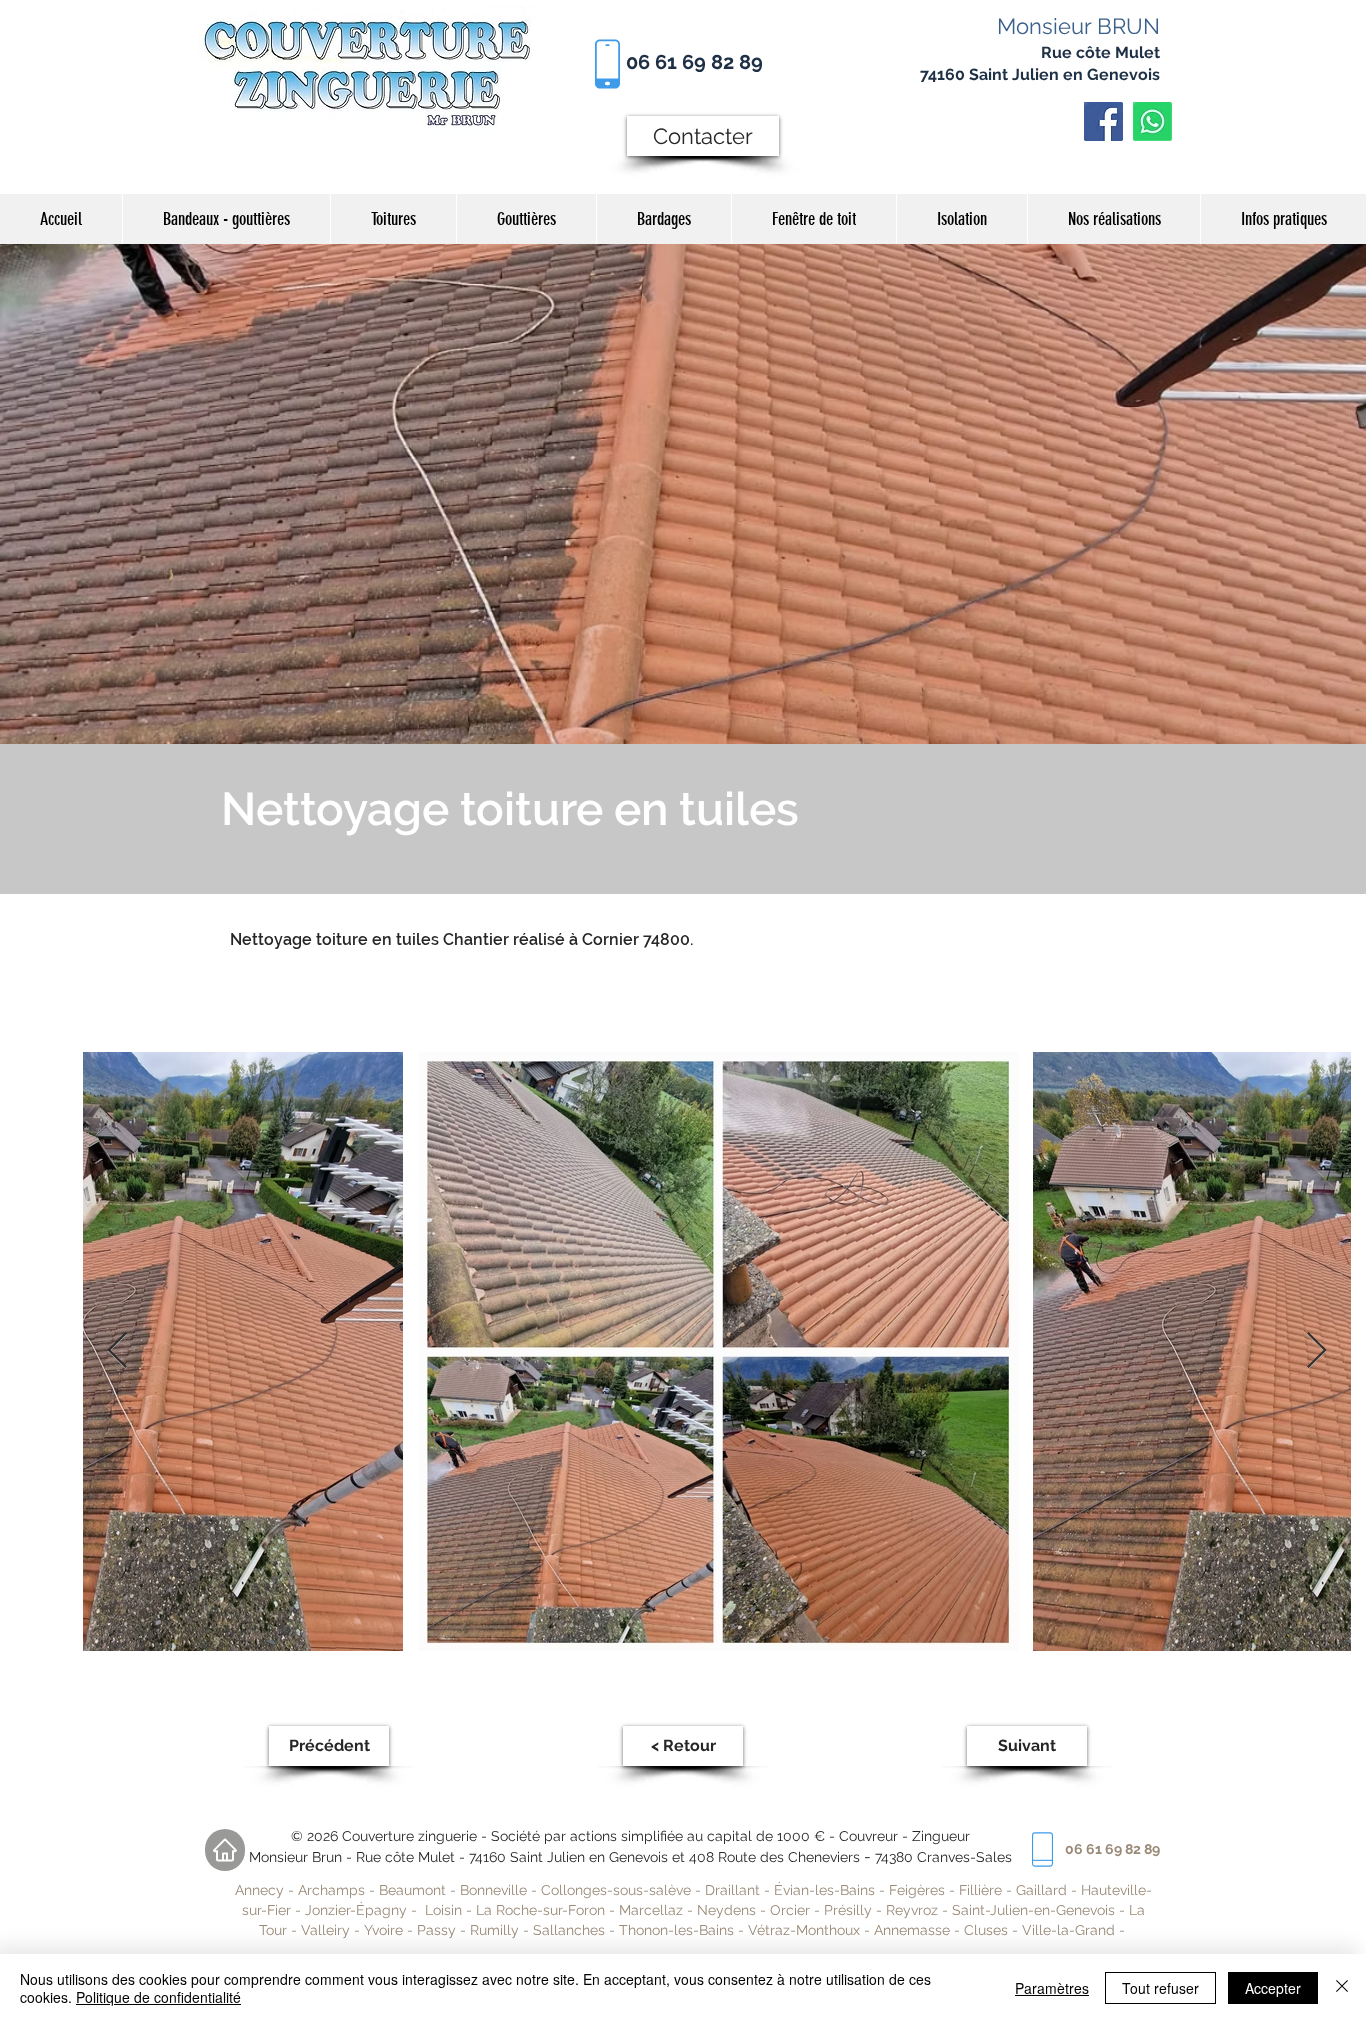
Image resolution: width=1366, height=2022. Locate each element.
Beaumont (412, 1890)
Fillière (982, 1890)
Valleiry (325, 1930)
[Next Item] (1316, 1351)
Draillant (732, 1890)
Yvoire (383, 1930)
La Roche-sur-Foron (540, 1910)
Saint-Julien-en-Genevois (1033, 1910)
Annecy (259, 1890)
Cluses (986, 1930)
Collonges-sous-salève (618, 1890)
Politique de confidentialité (158, 1997)
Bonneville (493, 1890)
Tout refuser (1160, 1988)
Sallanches (569, 1930)
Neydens (726, 1910)
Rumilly (494, 1930)
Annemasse (912, 1930)
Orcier (790, 1910)
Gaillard (1041, 1890)
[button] (1113, 219)
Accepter (1273, 1988)
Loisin (443, 1910)
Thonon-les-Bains (676, 1930)
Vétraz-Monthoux (804, 1930)
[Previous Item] (117, 1351)
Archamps (331, 1890)
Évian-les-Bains (824, 1890)
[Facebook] (1103, 121)
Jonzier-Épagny (356, 1910)
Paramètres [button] (1052, 1988)
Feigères (917, 1890)
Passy (438, 1930)
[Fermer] (1342, 1988)
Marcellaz (651, 1910)
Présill (844, 1910)
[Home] (225, 1850)
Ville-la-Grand (1068, 1930)
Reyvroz (912, 1910)
